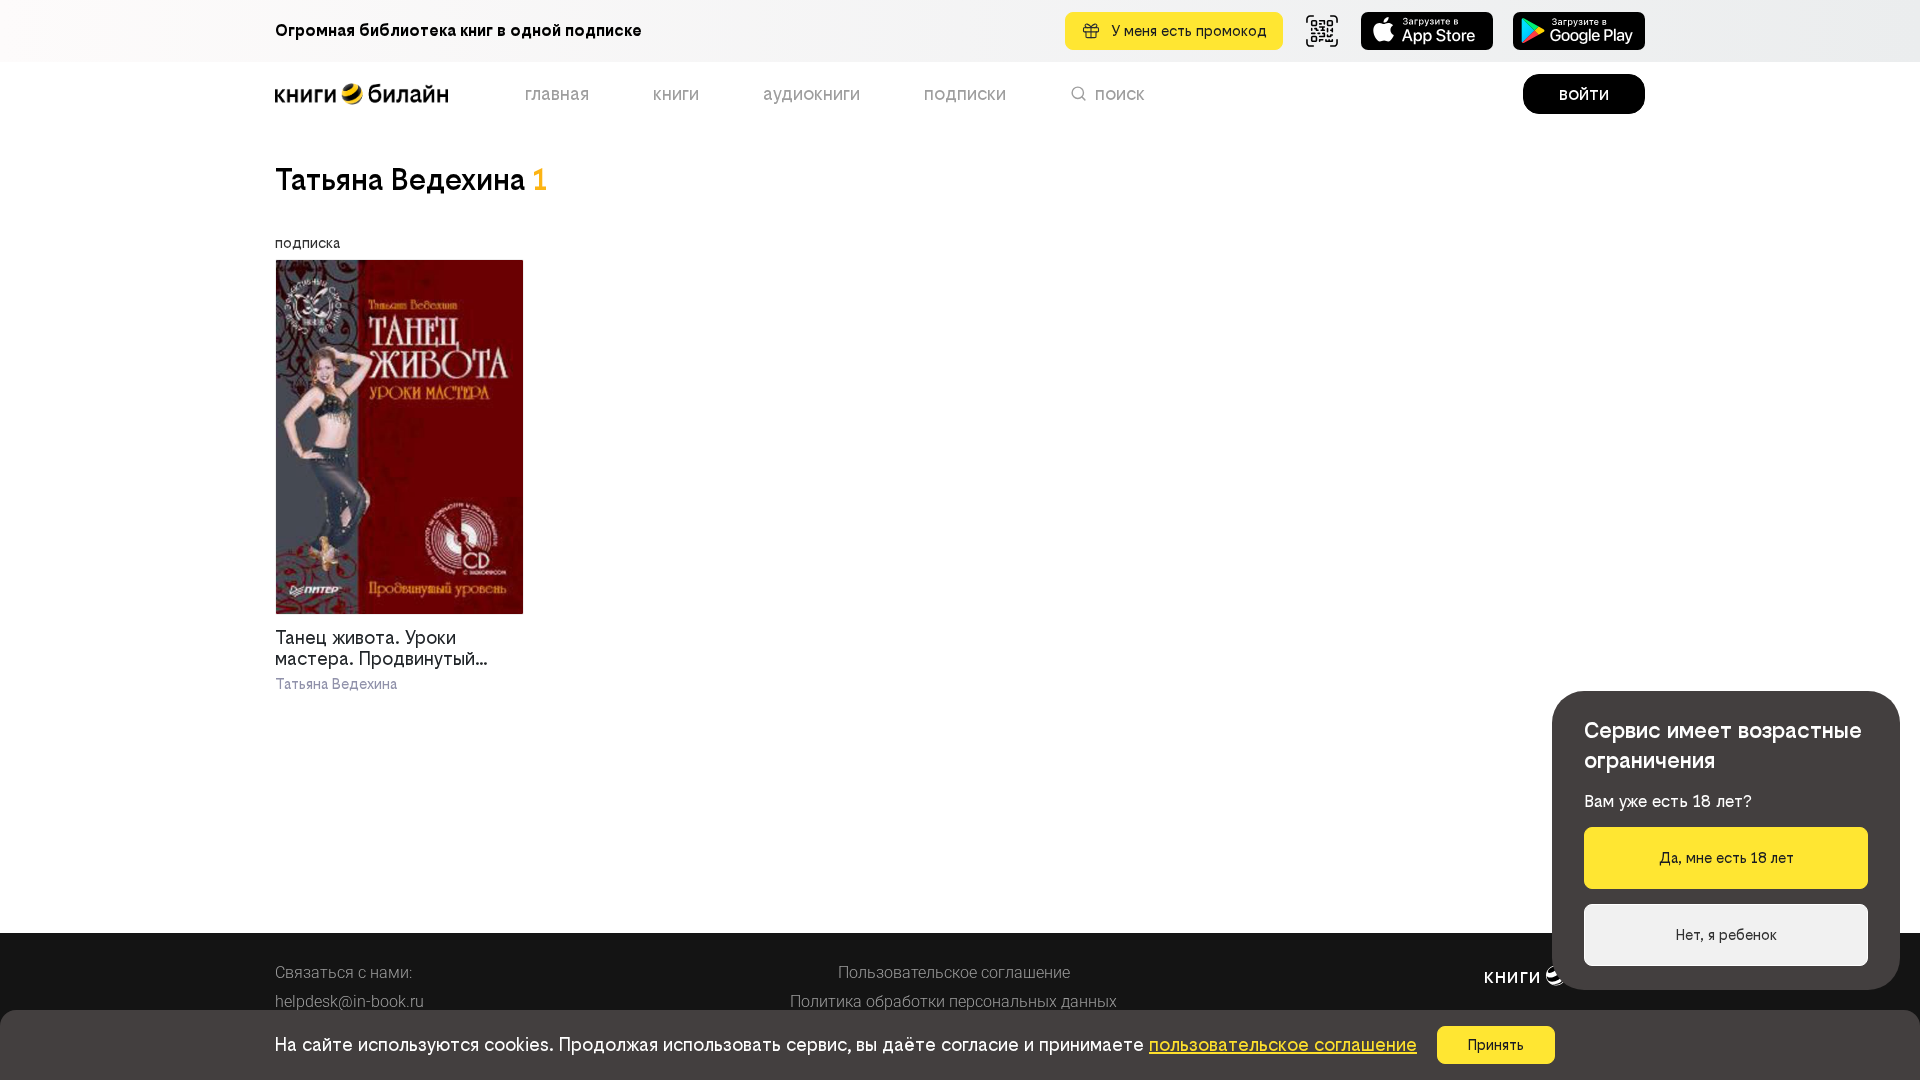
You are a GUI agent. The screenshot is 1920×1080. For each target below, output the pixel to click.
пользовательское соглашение (1283, 1044)
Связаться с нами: (343, 972)
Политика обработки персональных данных (953, 1001)
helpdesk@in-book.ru (349, 1001)
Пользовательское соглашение (954, 972)
